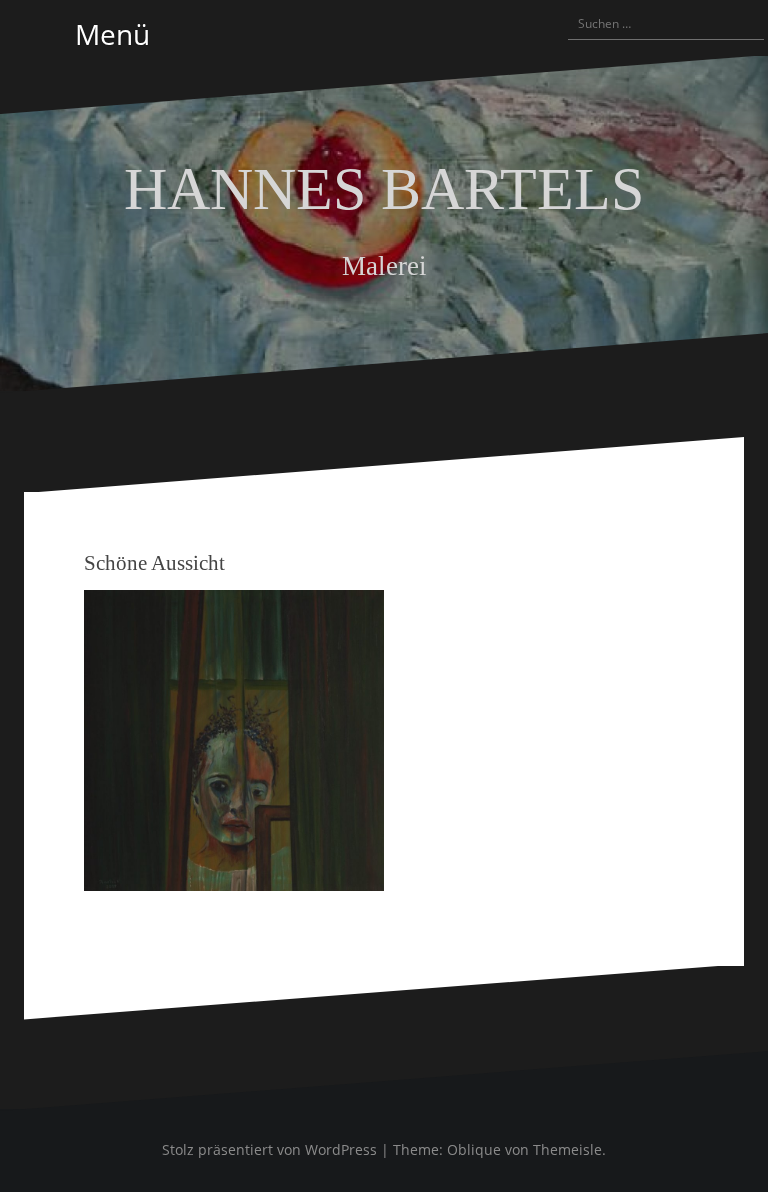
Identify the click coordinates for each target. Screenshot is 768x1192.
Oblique (474, 1149)
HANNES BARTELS (384, 189)
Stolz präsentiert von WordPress (269, 1149)
